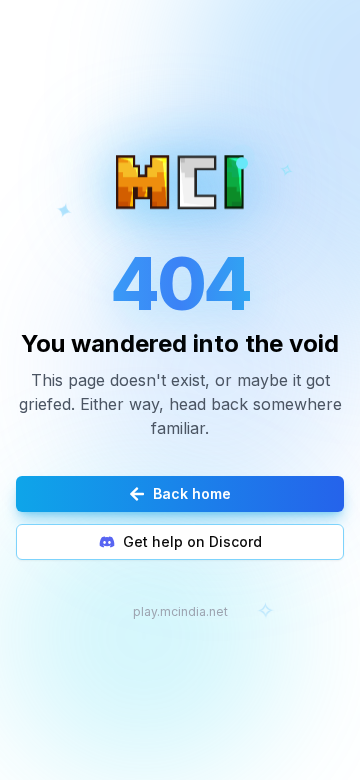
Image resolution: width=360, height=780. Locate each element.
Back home (192, 493)
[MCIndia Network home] (180, 181)
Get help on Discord (192, 541)
